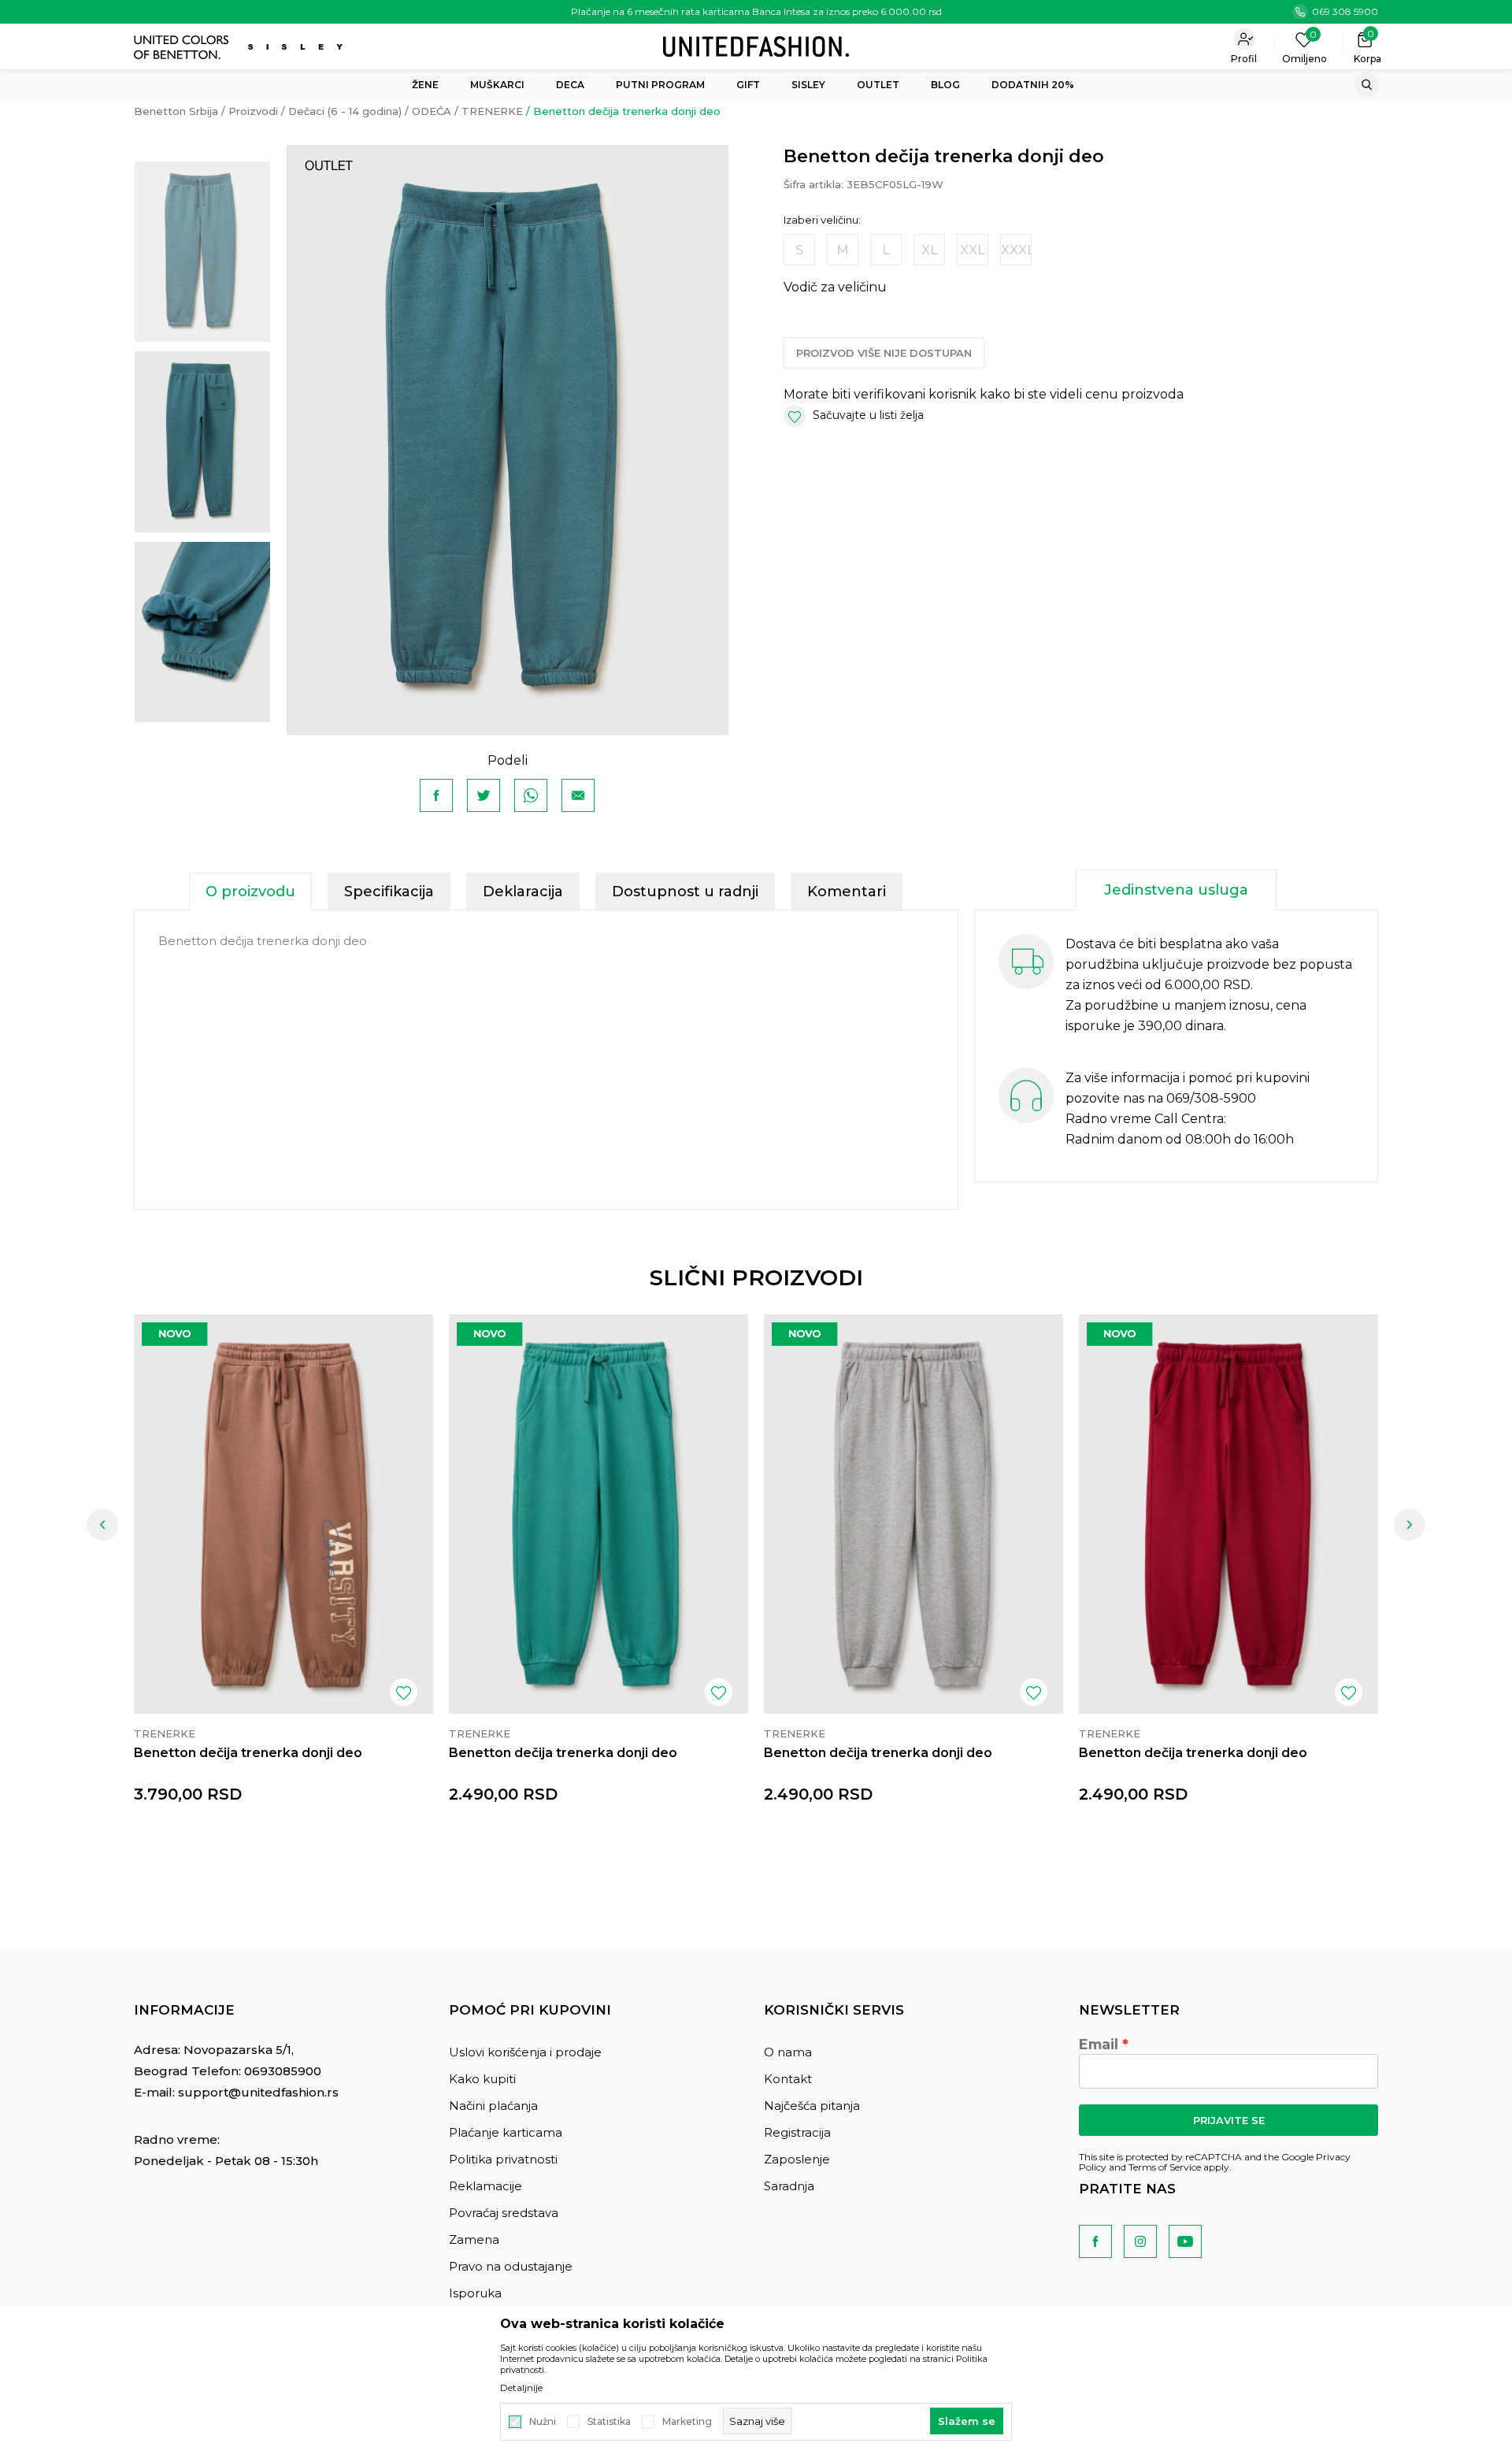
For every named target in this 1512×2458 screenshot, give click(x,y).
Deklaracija (523, 892)
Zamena (474, 2239)
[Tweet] (484, 795)
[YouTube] (1185, 2241)
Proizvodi (253, 111)
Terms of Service (1165, 2167)
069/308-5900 (1211, 1098)
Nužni (543, 2422)
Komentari (847, 892)
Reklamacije (485, 2186)
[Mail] (578, 795)
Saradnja (789, 2186)
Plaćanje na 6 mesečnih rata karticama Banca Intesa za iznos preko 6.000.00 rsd (756, 11)
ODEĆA (432, 111)
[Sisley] (297, 47)
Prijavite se (1229, 2120)
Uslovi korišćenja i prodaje (525, 2052)
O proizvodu (250, 892)
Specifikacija (389, 892)
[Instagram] (1140, 2241)
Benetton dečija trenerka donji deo (248, 1753)
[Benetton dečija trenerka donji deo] (283, 1514)
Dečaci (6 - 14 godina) (345, 111)
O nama (788, 2052)
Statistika (609, 2422)
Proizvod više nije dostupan (884, 353)
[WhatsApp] (531, 795)
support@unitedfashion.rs (258, 2092)
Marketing (687, 2422)
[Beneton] (183, 47)
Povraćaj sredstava (504, 2213)
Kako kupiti (482, 2079)
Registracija (797, 2132)
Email (1099, 2045)
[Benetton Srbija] (756, 45)
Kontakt (788, 2079)
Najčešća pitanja (812, 2106)
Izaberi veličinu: (822, 220)
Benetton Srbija (176, 111)
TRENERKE (492, 111)
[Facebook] (436, 795)
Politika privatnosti (503, 2159)
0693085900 (283, 2071)
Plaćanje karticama (506, 2132)
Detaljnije (521, 2388)
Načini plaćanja (493, 2106)
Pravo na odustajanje (511, 2266)
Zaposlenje (797, 2159)
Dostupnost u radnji (685, 892)
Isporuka (475, 2293)
